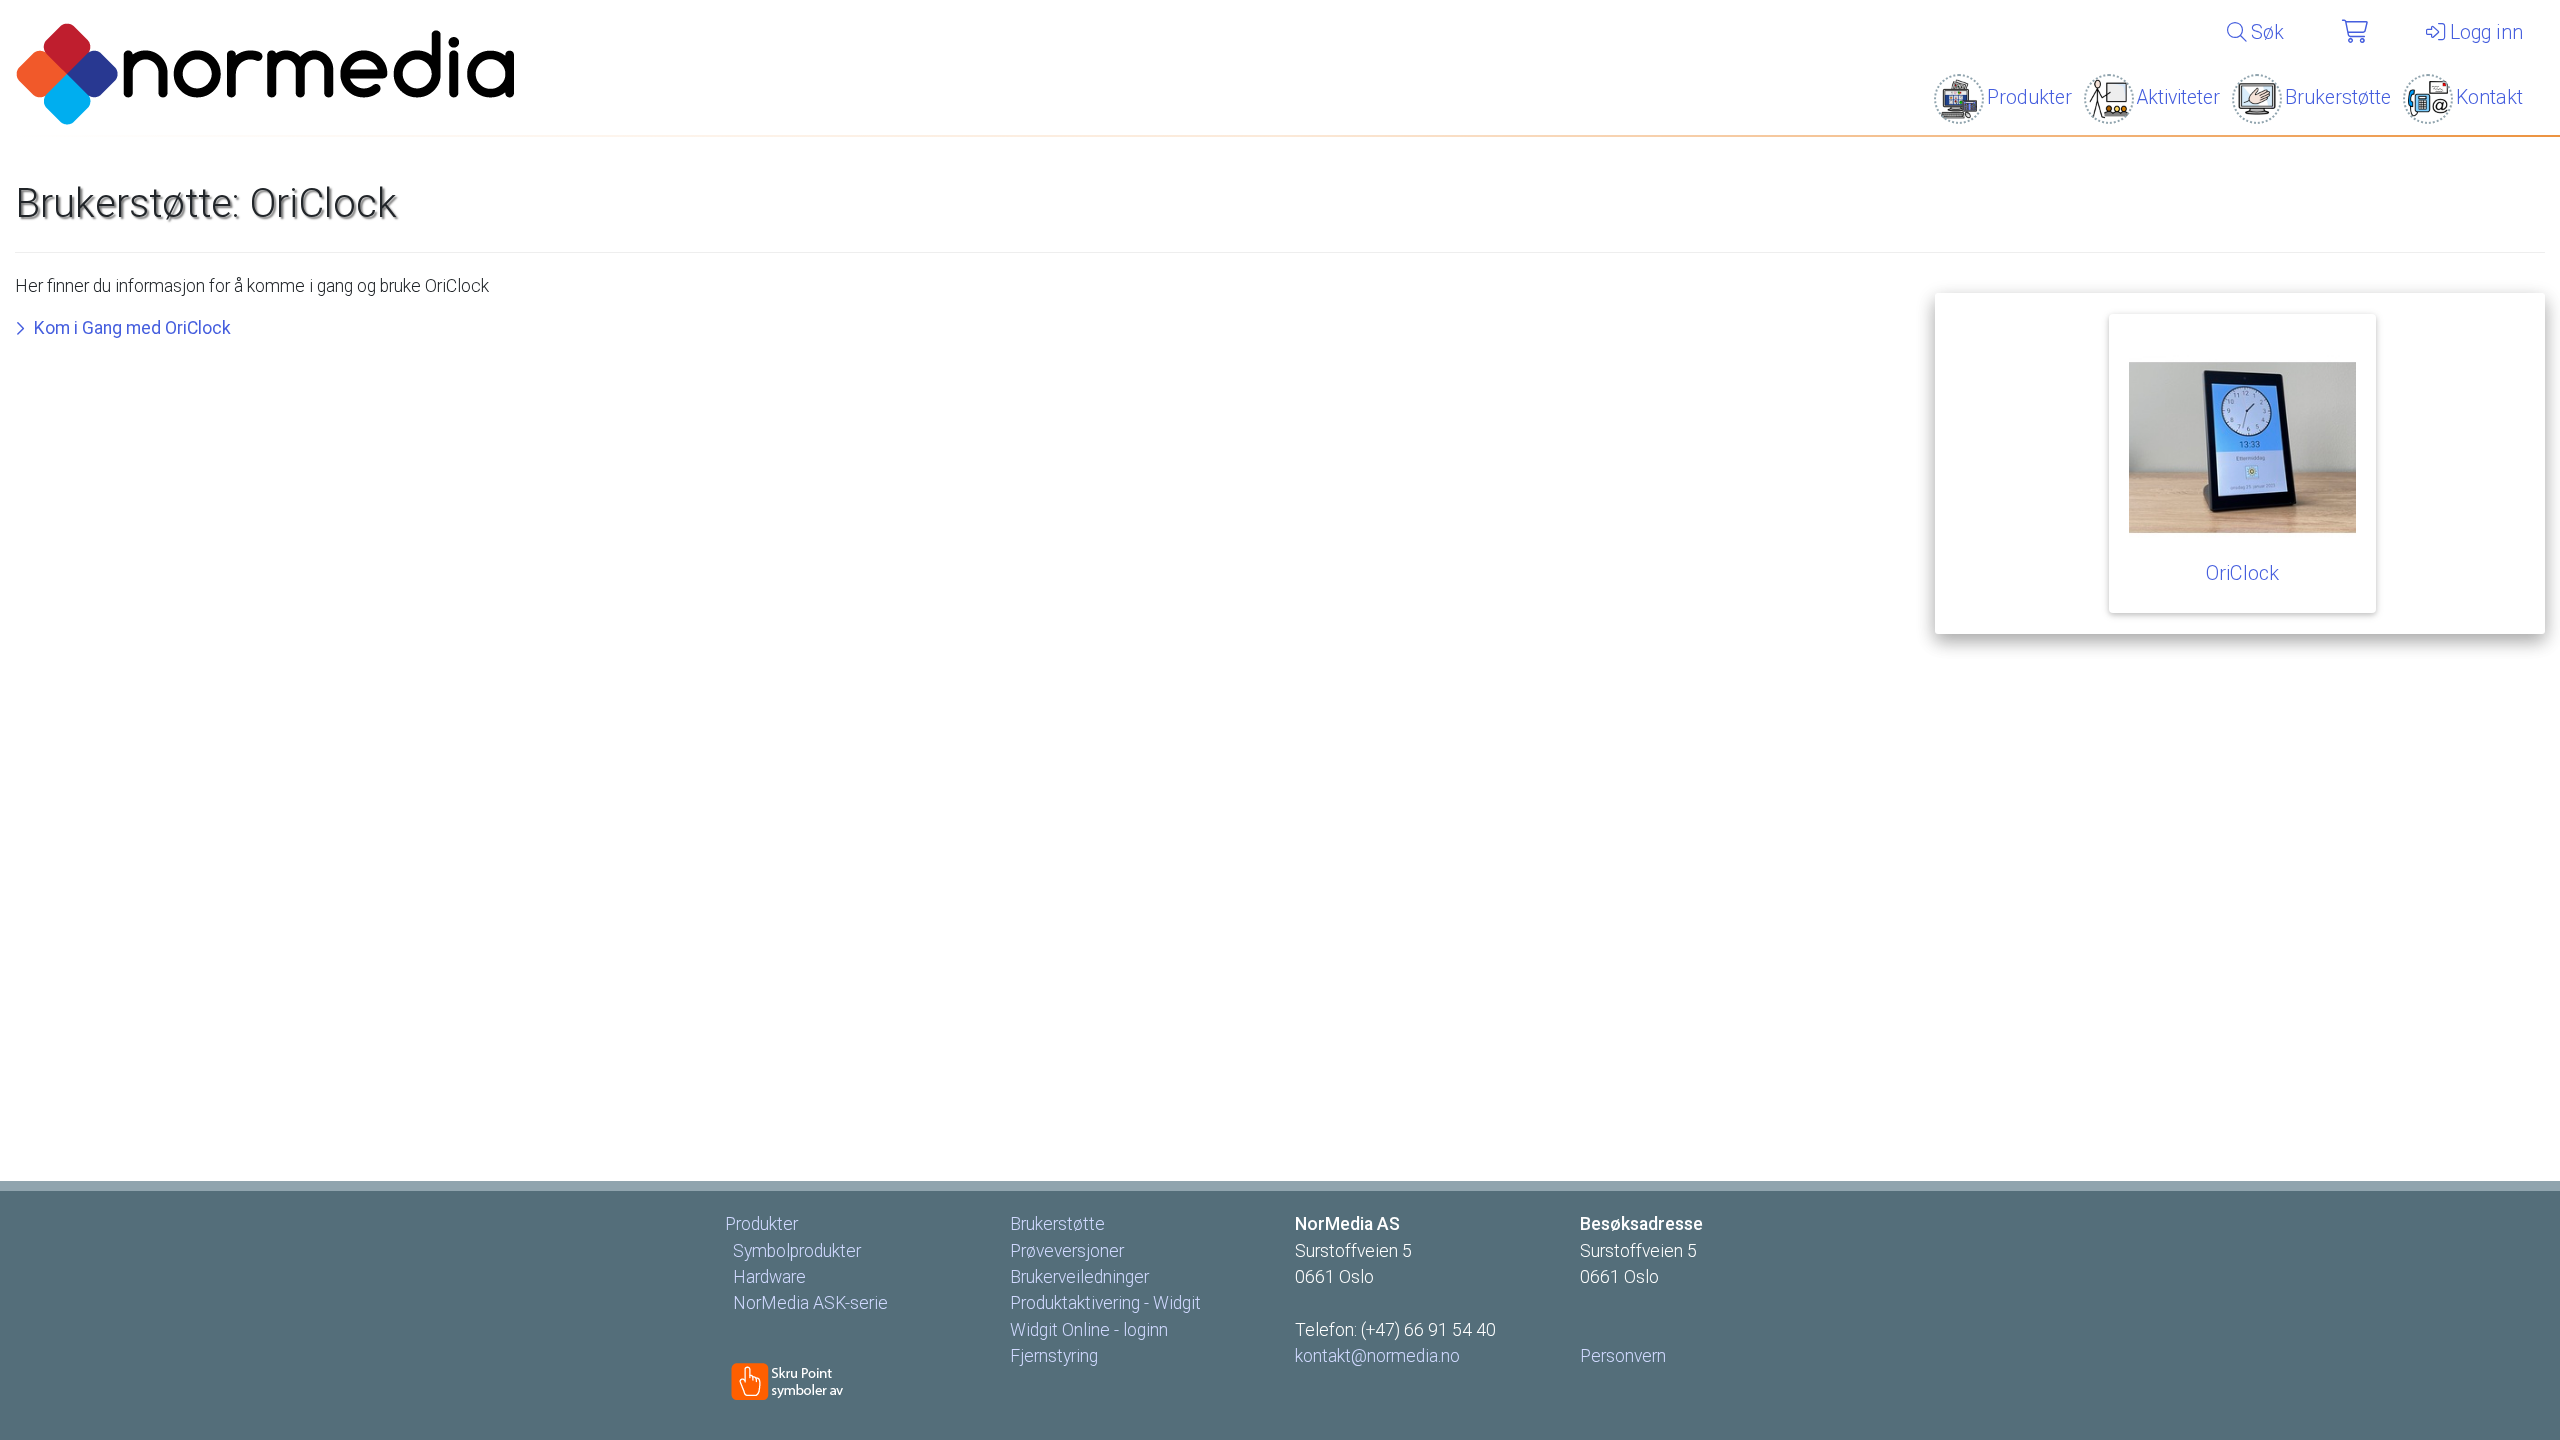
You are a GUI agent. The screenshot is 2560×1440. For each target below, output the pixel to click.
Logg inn (2484, 32)
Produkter (2029, 97)
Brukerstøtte (2338, 97)
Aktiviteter (2178, 97)
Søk (2265, 32)
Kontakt (2489, 97)
